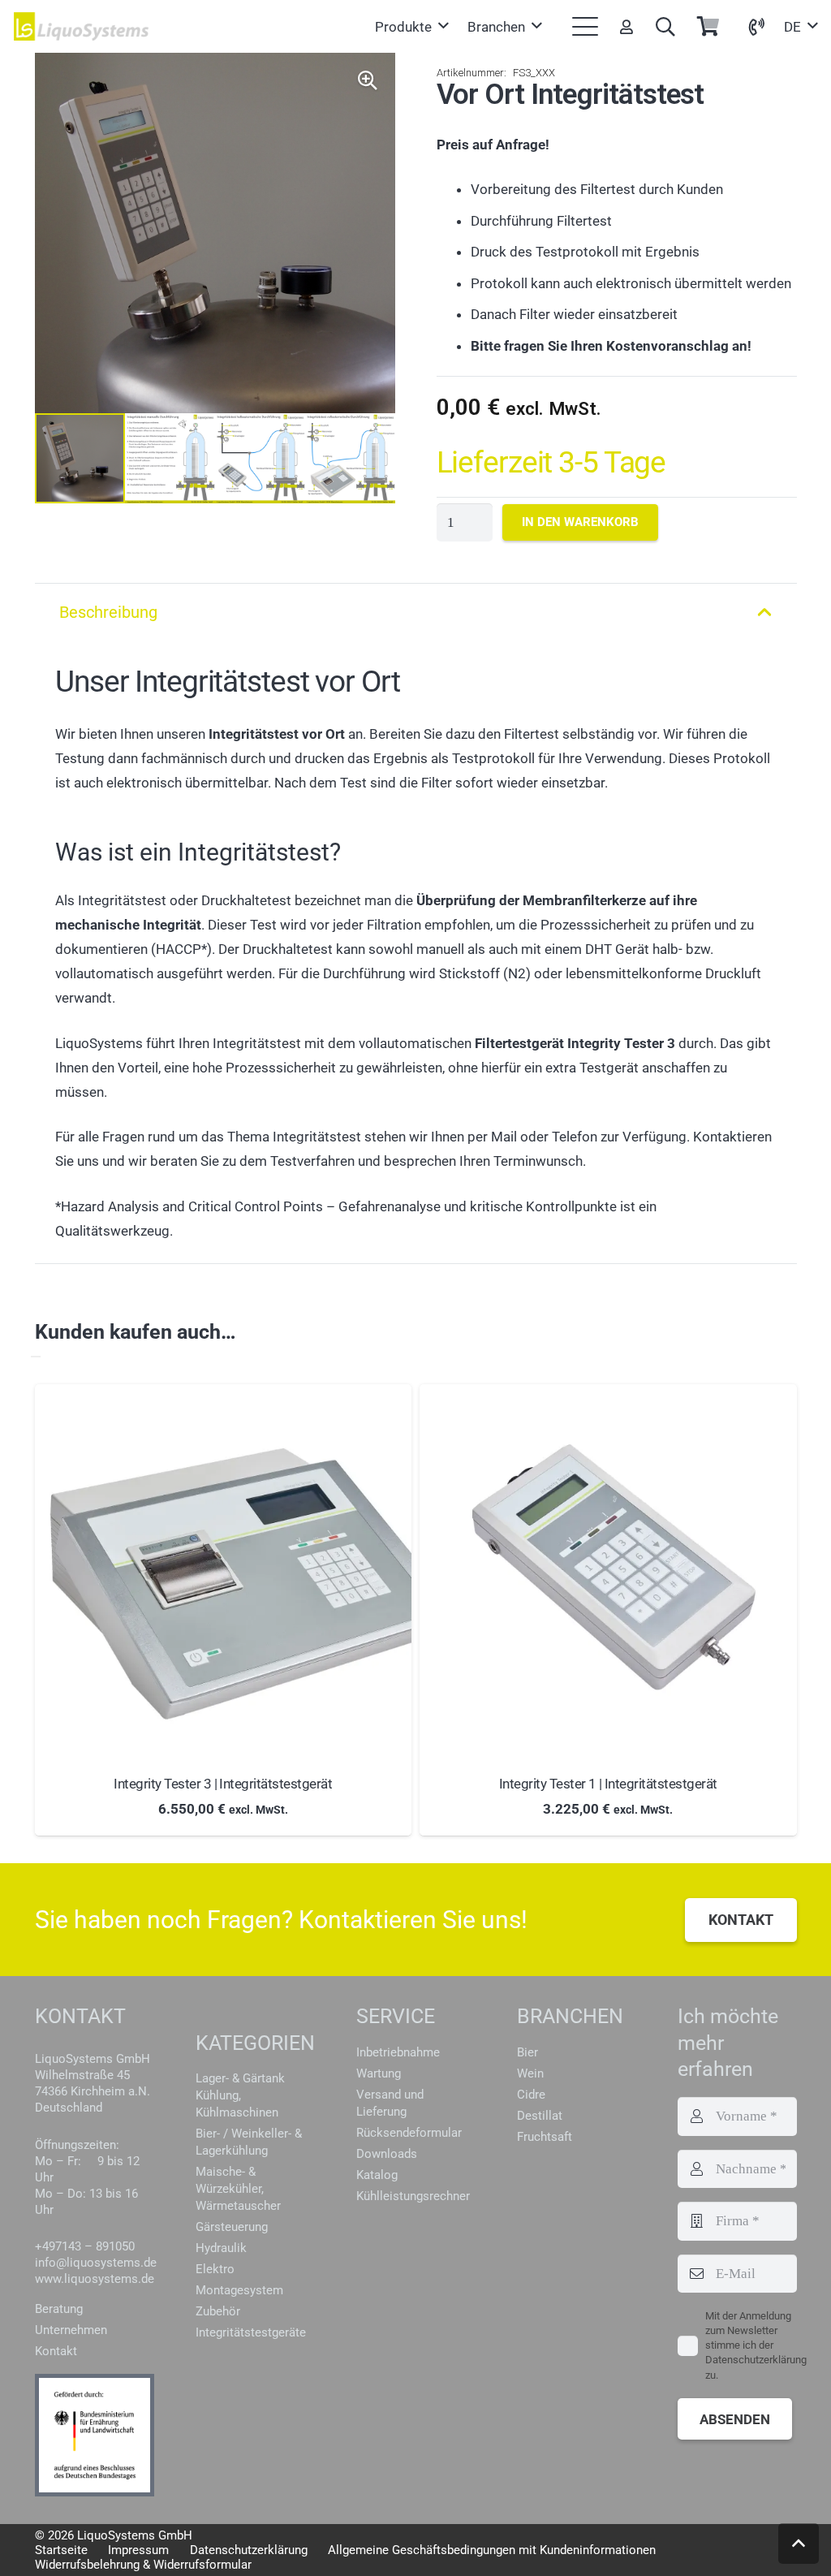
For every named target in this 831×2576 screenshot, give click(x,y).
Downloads (387, 2154)
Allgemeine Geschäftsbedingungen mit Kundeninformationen (492, 2550)
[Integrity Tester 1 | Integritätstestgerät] (608, 1573)
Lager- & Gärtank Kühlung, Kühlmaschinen (240, 2095)
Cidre (531, 2095)
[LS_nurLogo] (82, 26)
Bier (527, 2052)
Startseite (61, 2550)
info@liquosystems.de (96, 2263)
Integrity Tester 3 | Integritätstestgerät (223, 1784)
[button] (411, 27)
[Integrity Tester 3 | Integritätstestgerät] (224, 1573)
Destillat (540, 2116)
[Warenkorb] (708, 26)
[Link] (626, 26)
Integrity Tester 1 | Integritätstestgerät (608, 1784)
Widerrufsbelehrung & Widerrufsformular (143, 2565)
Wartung (379, 2073)
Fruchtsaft (545, 2137)
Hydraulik (221, 2248)
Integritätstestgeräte (251, 2332)
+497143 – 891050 (85, 2246)
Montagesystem (239, 2290)
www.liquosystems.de (95, 2279)
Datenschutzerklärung (249, 2550)
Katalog (377, 2175)
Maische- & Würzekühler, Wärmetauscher (238, 2189)
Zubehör (218, 2311)
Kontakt (56, 2351)
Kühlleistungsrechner (413, 2196)
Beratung (59, 2309)
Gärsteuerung (232, 2227)
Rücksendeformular (409, 2133)
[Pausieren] (36, 1357)
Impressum (138, 2550)
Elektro (215, 2269)
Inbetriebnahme (398, 2052)
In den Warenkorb (580, 522)
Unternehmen (71, 2330)
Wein (530, 2073)
